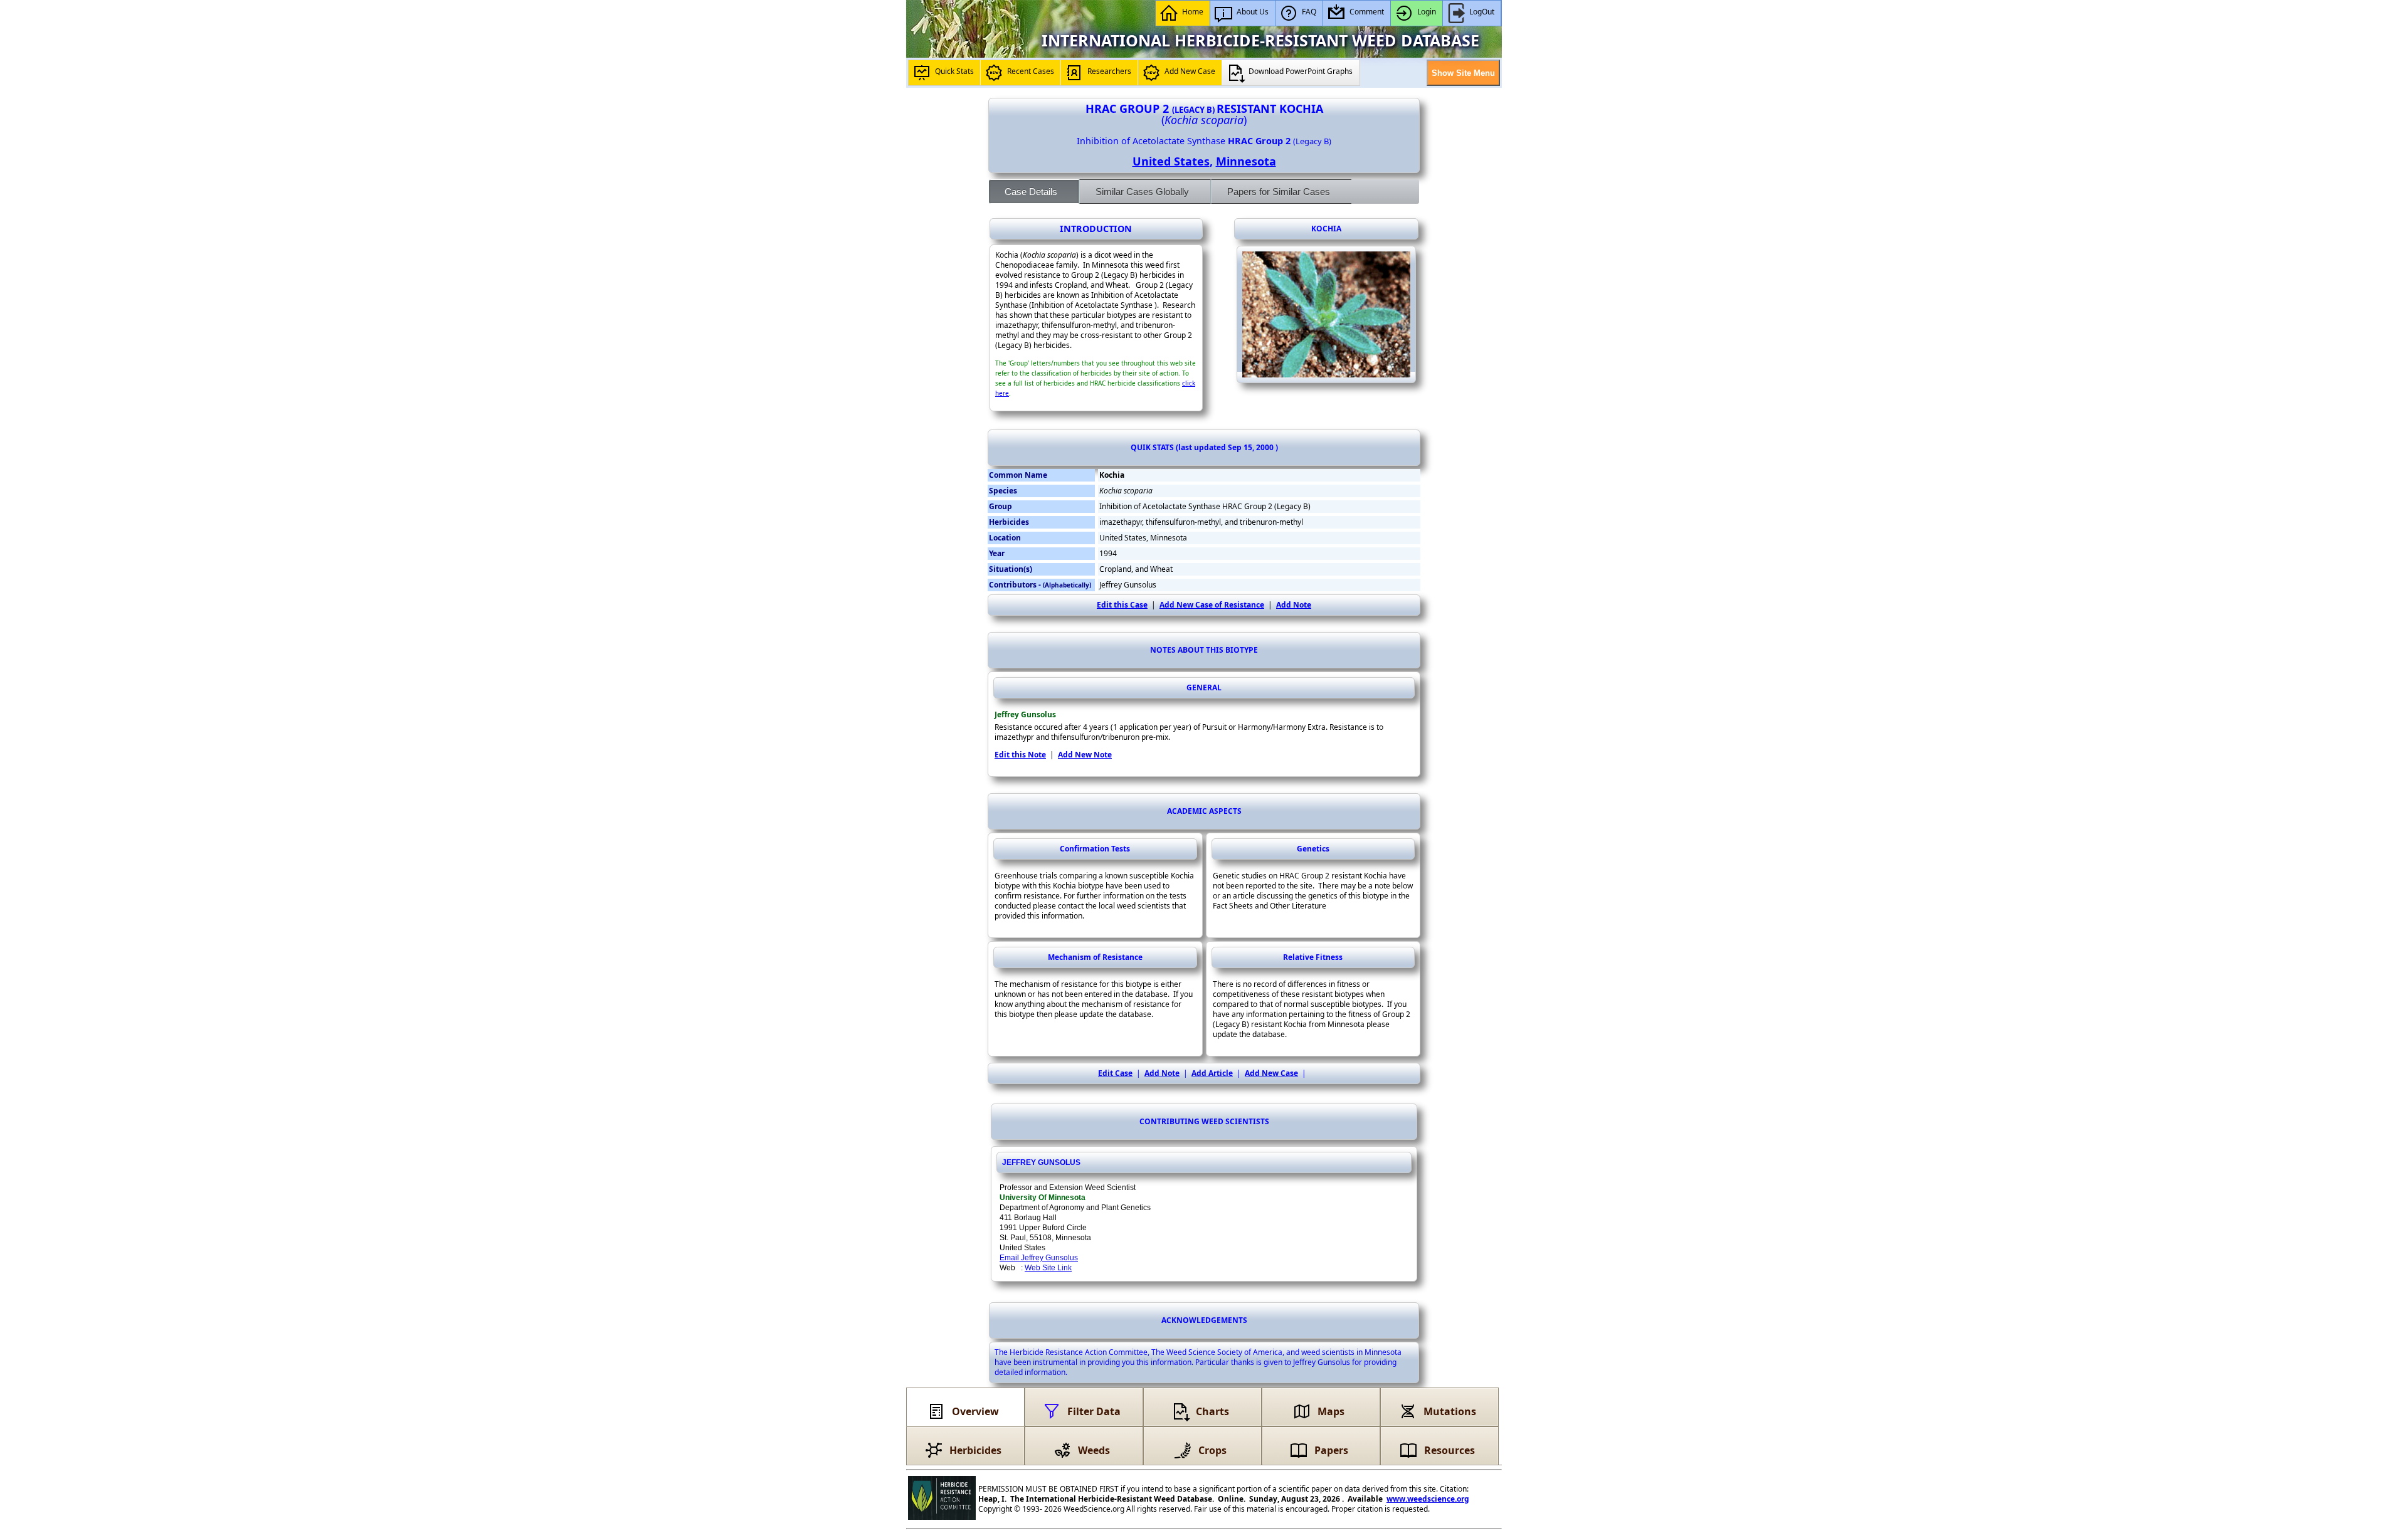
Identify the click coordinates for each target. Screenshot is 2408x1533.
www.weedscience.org (1428, 1499)
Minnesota (1246, 161)
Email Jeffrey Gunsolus (1039, 1258)
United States (1171, 161)
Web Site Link (1048, 1268)
